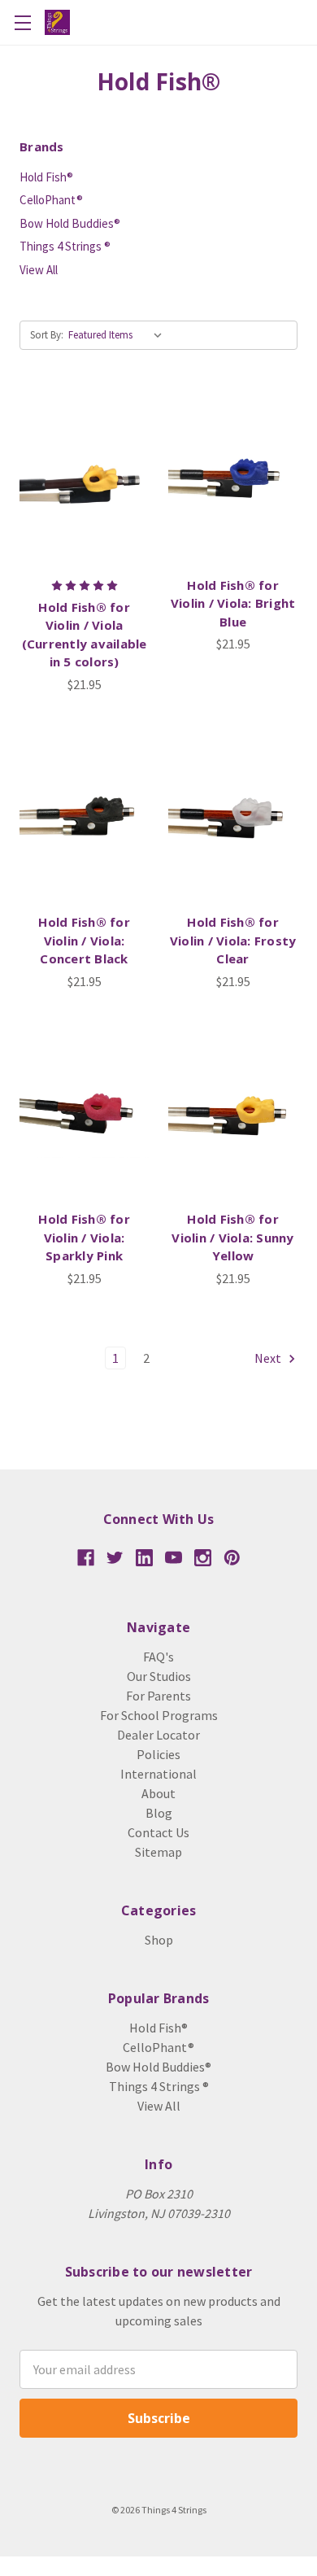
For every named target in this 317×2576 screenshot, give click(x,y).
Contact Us (158, 1832)
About (158, 1793)
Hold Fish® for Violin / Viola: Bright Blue (233, 603)
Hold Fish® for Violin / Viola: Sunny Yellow (232, 1237)
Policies (158, 1754)
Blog (159, 1813)
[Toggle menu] (22, 22)
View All (39, 270)
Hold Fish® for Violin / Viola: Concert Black (84, 940)
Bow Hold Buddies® (70, 223)
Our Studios (159, 1676)
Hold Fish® (46, 177)
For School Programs (159, 1715)
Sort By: (47, 335)
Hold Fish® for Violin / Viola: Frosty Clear (233, 940)
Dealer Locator (158, 1735)
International (158, 1774)
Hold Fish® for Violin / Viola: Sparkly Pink (84, 1237)
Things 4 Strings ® (65, 246)
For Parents (158, 1696)
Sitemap (158, 1852)
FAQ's (158, 1657)
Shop (159, 1940)
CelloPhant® (51, 200)
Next (269, 1358)
